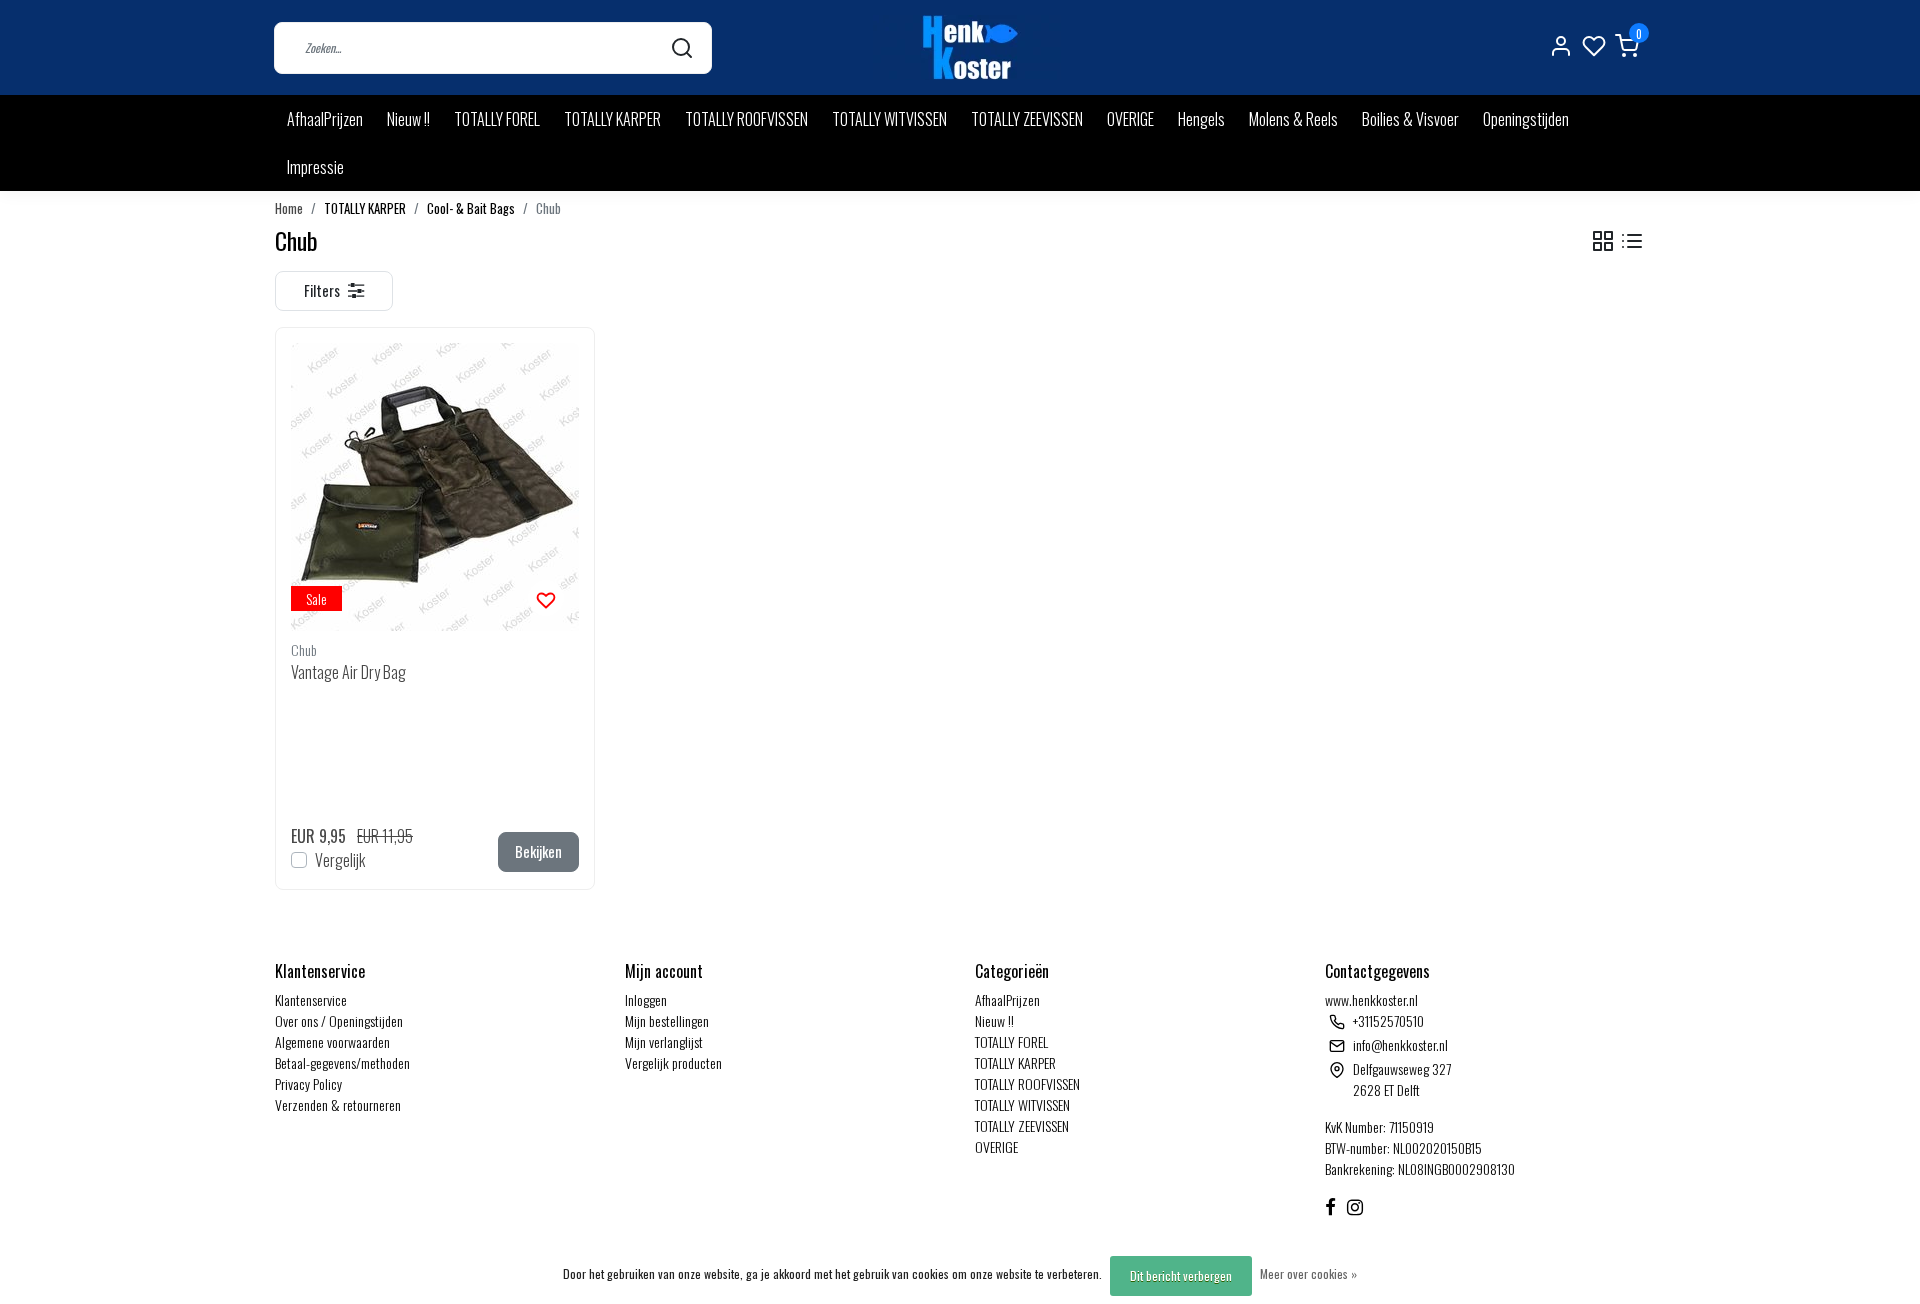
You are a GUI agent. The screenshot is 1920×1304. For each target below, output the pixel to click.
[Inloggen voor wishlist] (546, 598)
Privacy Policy (308, 1083)
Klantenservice (311, 999)
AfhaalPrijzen (325, 119)
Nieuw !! (408, 119)
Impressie (315, 167)
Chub (548, 208)
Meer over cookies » (1308, 1273)
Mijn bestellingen (667, 1020)
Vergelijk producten (673, 1062)
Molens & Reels (1293, 119)
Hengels (1201, 119)
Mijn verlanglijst (664, 1041)
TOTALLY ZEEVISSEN (1027, 119)
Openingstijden (1526, 119)
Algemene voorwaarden (332, 1041)
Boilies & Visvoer (1410, 119)
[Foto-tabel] (1603, 241)
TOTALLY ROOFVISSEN (746, 119)
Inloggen (646, 999)
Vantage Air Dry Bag (348, 672)
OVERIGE (1130, 119)
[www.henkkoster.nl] (967, 47)
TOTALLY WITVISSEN (889, 119)
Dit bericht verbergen (1181, 1275)
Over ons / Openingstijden (339, 1020)
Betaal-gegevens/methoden (342, 1062)
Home (289, 208)
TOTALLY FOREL (497, 119)
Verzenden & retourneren (338, 1104)
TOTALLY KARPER (612, 119)
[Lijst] (1632, 241)
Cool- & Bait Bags (471, 208)
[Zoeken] (682, 47)
